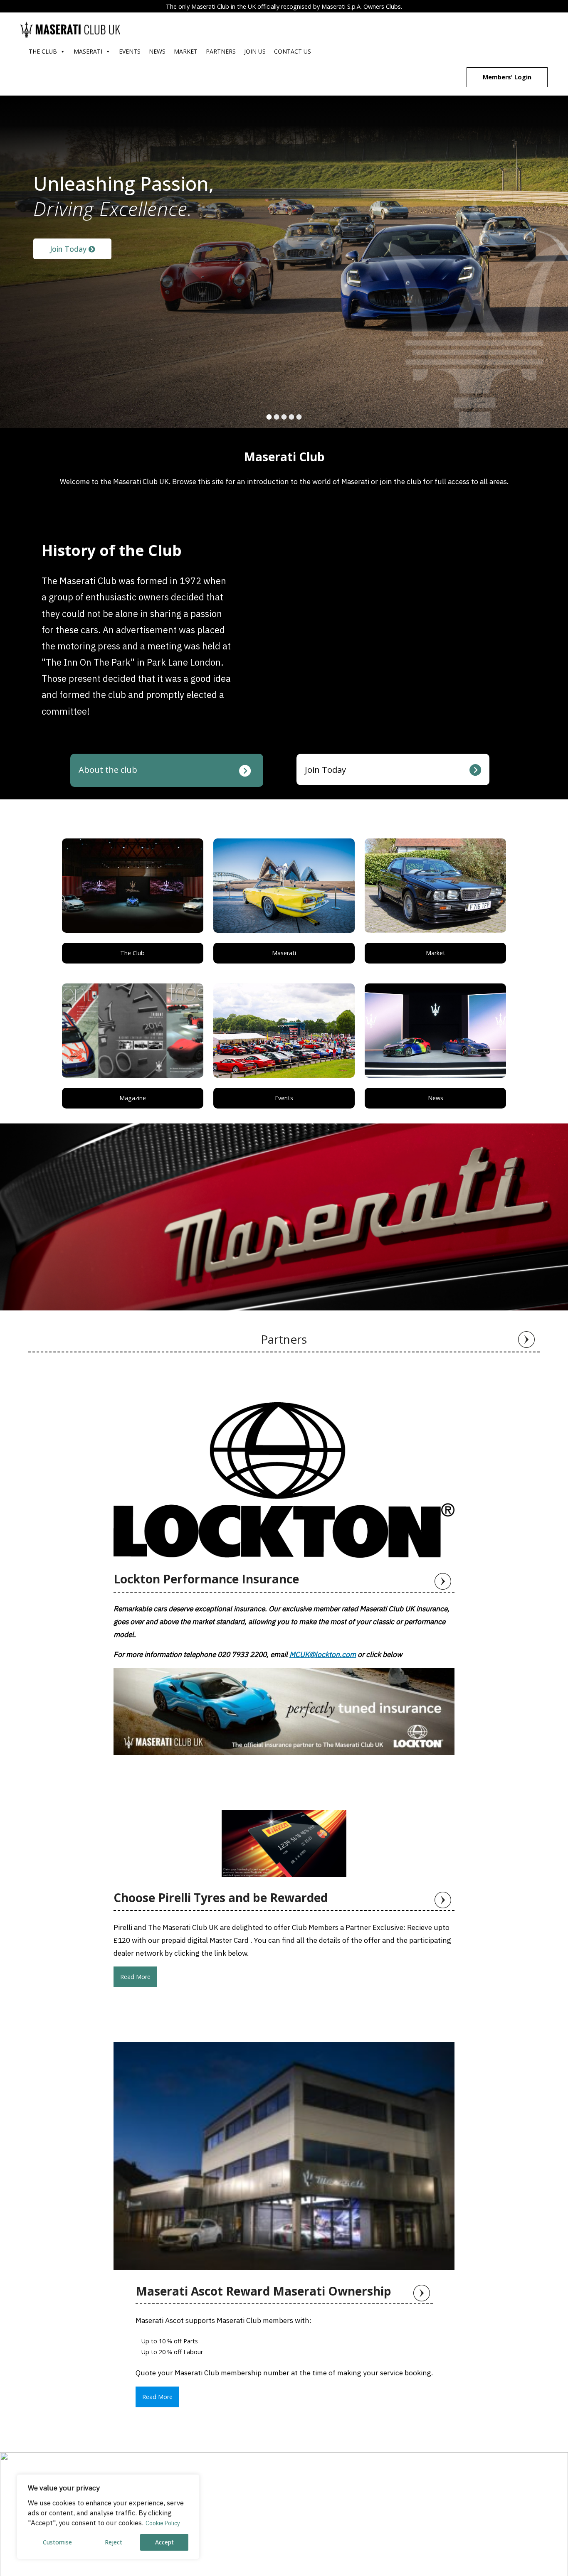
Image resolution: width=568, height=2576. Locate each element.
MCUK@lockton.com (323, 1654)
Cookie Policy (163, 2523)
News (157, 51)
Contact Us (293, 51)
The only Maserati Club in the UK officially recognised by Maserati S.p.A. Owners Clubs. (284, 6)
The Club (43, 51)
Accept (164, 2542)
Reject (114, 2542)
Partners (221, 51)
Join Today (69, 249)
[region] (108, 2517)
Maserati (88, 51)
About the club (108, 769)
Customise (57, 2542)
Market (186, 51)
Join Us (255, 51)
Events (130, 51)
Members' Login (507, 77)
